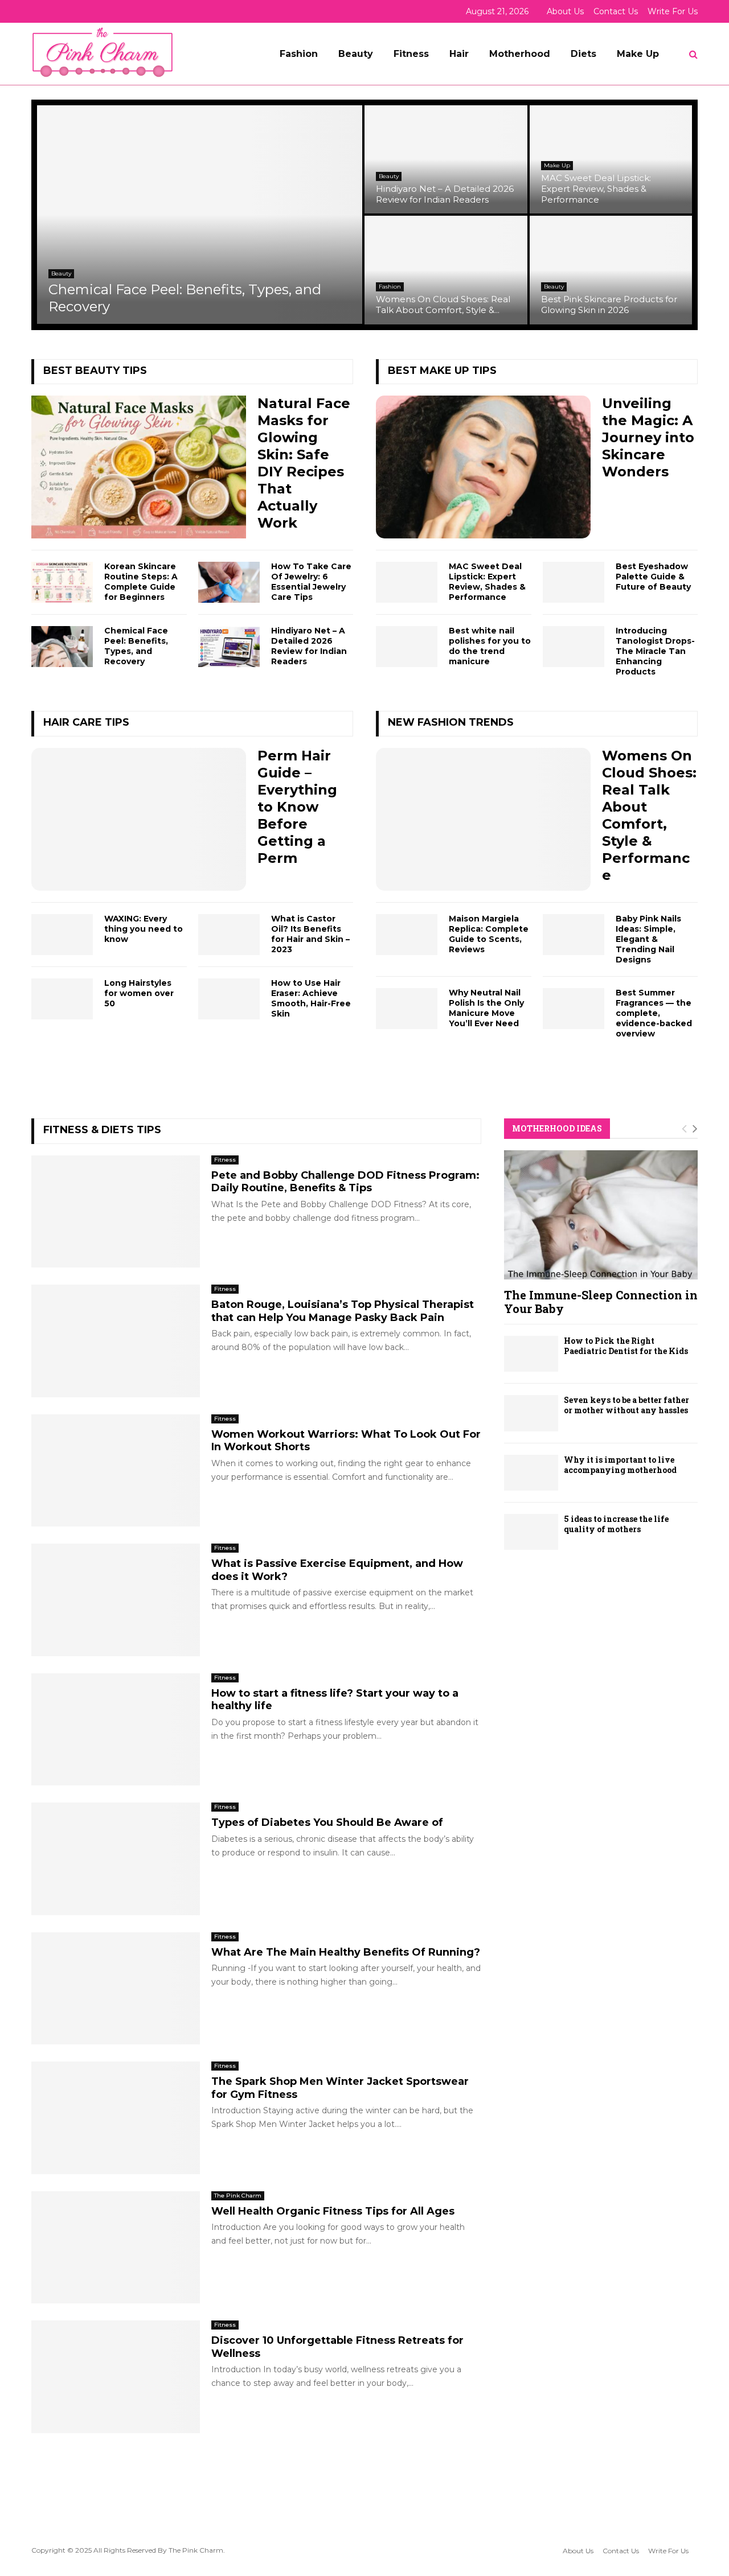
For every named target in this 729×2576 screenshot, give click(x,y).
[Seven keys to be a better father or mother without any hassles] (531, 1413)
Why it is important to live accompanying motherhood (620, 1465)
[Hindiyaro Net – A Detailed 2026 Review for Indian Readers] (229, 647)
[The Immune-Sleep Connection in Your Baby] (601, 1215)
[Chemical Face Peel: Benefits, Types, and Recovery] (62, 647)
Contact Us (616, 11)
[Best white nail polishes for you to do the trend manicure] (407, 647)
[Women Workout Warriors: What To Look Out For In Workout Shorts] (116, 1471)
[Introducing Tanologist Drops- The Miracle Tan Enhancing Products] (574, 647)
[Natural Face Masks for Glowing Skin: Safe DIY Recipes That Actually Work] (139, 467)
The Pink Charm (238, 2196)
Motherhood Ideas (557, 1128)
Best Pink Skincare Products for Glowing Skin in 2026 (609, 304)
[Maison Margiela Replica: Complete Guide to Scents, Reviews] (407, 935)
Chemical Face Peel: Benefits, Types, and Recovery (136, 646)
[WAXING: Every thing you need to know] (62, 935)
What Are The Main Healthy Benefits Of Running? (346, 1952)
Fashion (299, 54)
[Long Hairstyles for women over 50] (62, 999)
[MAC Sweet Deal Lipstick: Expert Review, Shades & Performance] (407, 582)
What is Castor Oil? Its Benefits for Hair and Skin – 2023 (310, 934)
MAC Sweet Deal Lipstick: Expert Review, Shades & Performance (596, 189)
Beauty (356, 54)
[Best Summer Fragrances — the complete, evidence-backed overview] (574, 1009)
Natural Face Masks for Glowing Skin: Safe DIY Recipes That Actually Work (304, 463)
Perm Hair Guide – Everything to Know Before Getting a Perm (297, 807)
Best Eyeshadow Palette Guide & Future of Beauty (653, 577)
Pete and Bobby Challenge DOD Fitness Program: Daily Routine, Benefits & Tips (345, 1182)
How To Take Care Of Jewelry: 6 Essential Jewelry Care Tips (311, 582)
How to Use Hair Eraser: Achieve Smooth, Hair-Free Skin (311, 998)
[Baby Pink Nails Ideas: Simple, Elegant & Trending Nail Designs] (574, 935)
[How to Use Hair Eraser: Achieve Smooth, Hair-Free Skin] (229, 999)
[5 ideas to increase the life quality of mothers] (531, 1532)
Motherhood (520, 54)
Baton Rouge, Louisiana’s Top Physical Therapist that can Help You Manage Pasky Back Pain (343, 1311)
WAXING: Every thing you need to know (144, 929)
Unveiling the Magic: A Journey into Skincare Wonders (648, 437)
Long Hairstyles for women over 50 (139, 993)
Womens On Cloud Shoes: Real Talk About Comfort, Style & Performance (649, 815)
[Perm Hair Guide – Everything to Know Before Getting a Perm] (139, 819)
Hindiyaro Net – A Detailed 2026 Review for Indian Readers (445, 194)
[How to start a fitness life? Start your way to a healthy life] (116, 1730)
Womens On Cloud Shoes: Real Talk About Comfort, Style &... (443, 304)
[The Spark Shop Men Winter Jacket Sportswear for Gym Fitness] (116, 2118)
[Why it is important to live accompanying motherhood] (531, 1473)
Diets (583, 54)
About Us (565, 11)
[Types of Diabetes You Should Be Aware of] (116, 1859)
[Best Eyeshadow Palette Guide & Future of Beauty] (574, 582)
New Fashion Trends (451, 722)
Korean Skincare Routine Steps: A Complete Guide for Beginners (141, 582)
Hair (459, 54)
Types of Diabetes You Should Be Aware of (327, 1822)
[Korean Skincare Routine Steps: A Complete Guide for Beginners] (62, 582)
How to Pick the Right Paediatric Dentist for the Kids (626, 1346)
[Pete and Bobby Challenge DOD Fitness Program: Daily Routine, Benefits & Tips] (116, 1212)
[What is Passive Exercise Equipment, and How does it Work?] (116, 1600)
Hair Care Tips (86, 722)
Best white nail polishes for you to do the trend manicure (490, 646)
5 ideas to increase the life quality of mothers (616, 1524)
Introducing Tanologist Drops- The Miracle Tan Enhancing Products (655, 651)
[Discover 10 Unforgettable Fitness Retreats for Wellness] (116, 2377)
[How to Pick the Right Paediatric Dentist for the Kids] (531, 1354)
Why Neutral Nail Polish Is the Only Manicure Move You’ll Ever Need (486, 1008)
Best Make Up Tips (442, 371)
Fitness (411, 54)
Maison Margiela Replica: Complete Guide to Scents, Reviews (489, 934)
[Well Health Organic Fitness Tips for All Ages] (116, 2248)
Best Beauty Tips (95, 371)
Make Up (638, 54)
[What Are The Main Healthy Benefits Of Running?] (116, 1989)
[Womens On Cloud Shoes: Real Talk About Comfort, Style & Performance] (483, 819)
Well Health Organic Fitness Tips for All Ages (333, 2211)
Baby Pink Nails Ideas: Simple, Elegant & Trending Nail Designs (648, 939)
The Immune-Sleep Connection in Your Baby (601, 1302)
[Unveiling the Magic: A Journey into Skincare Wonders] (483, 467)
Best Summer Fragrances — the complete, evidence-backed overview (654, 1013)
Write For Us (673, 11)
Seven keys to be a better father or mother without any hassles (626, 1405)
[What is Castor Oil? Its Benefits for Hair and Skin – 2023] (229, 935)
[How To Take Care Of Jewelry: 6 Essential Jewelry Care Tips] (229, 582)
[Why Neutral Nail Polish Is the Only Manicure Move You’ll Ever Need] (407, 1009)
